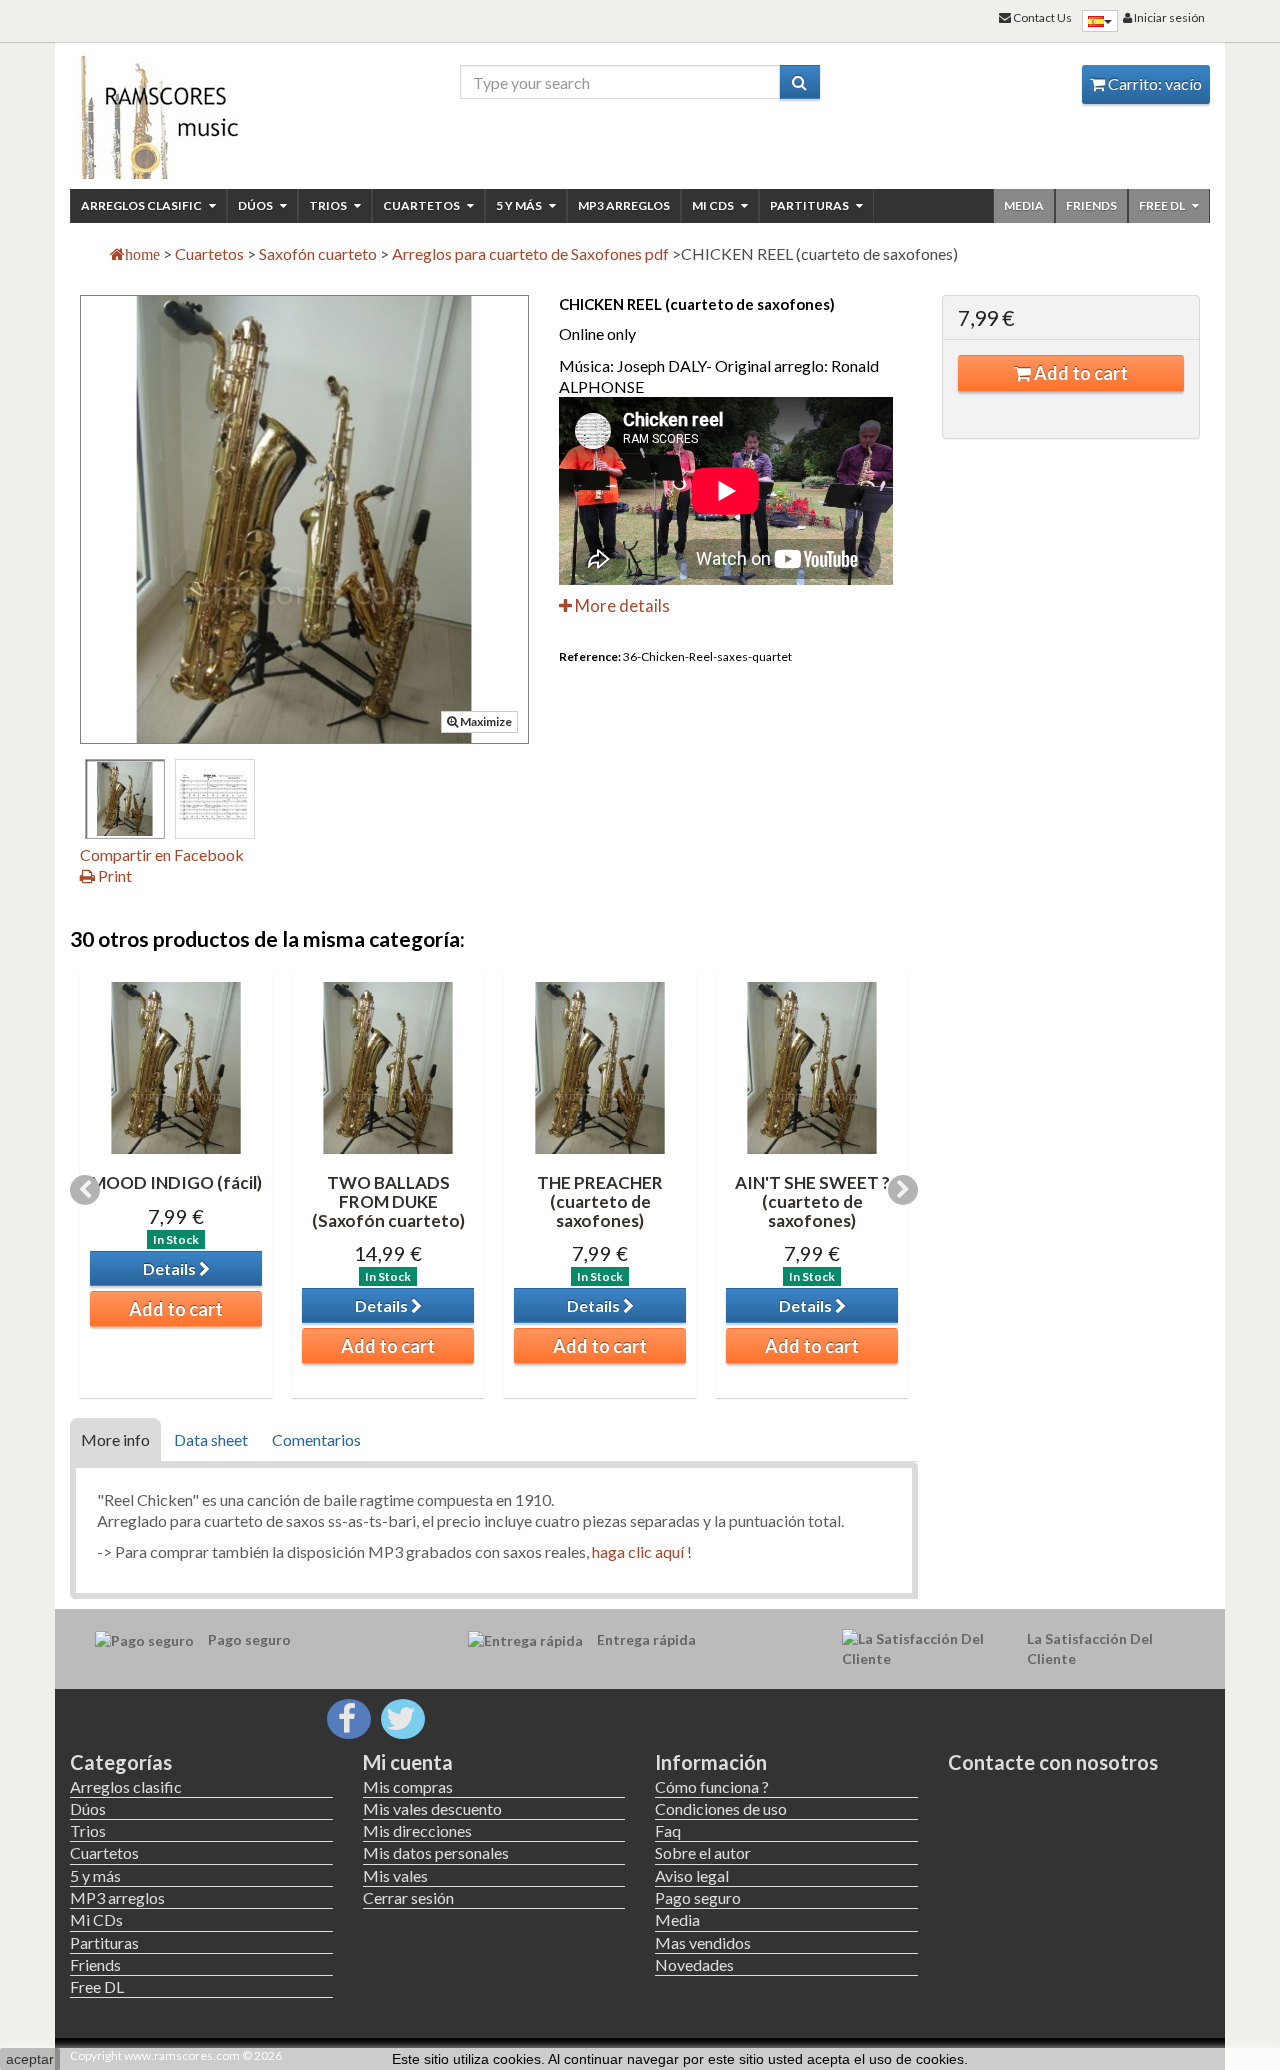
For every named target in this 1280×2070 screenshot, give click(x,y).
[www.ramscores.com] (201, 112)
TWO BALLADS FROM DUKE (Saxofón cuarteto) (388, 1201)
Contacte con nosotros (1053, 1762)
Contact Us (1041, 17)
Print (113, 875)
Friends (1091, 205)
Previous (85, 1190)
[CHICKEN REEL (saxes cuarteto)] (125, 799)
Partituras (810, 205)
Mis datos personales (436, 1852)
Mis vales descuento (432, 1808)
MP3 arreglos (624, 205)
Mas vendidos (703, 1942)
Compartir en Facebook (162, 854)
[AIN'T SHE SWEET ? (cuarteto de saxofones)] (812, 1068)
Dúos (256, 205)
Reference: (590, 656)
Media (1024, 205)
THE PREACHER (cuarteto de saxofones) (600, 1201)
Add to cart (1079, 373)
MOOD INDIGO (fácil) (176, 1182)
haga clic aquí (638, 1551)
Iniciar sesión (1168, 17)
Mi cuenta (408, 1762)
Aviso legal (692, 1875)
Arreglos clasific (142, 205)
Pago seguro (698, 1897)
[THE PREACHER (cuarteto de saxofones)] (600, 1068)
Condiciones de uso (721, 1808)
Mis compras (408, 1786)
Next (903, 1190)
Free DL (1163, 205)
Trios (329, 205)
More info (115, 1439)
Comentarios (316, 1439)
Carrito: (1153, 83)
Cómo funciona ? (712, 1786)
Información (711, 1762)
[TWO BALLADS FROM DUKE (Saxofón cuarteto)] (388, 1068)
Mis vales (395, 1875)
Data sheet (211, 1439)
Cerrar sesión (408, 1897)
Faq (668, 1830)
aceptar (30, 2059)
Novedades (694, 1964)
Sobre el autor (703, 1852)
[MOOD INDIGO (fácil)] (176, 1068)
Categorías (121, 1762)
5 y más (520, 205)
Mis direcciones (417, 1830)
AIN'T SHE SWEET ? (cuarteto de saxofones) (812, 1201)
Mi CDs (714, 205)
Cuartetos (422, 205)
